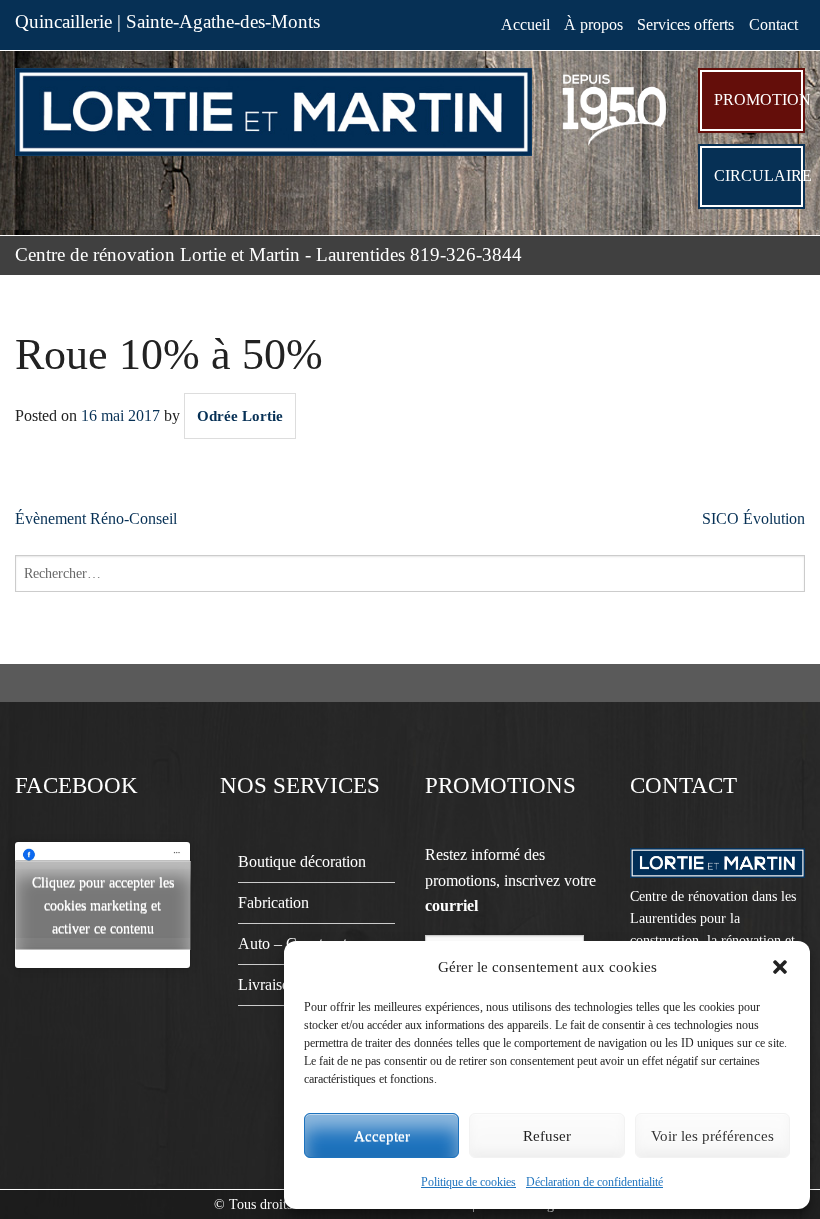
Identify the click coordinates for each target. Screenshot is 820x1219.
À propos (593, 24)
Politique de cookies (468, 1182)
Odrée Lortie (240, 416)
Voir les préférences (712, 1136)
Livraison (268, 984)
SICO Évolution (753, 518)
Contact (773, 24)
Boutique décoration (302, 861)
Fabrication (273, 902)
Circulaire (759, 175)
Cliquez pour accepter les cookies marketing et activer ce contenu (103, 905)
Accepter (382, 1136)
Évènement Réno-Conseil (96, 518)
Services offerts (685, 24)
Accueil (525, 24)
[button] (780, 967)
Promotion (759, 99)
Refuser (547, 1136)
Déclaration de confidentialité (594, 1182)
